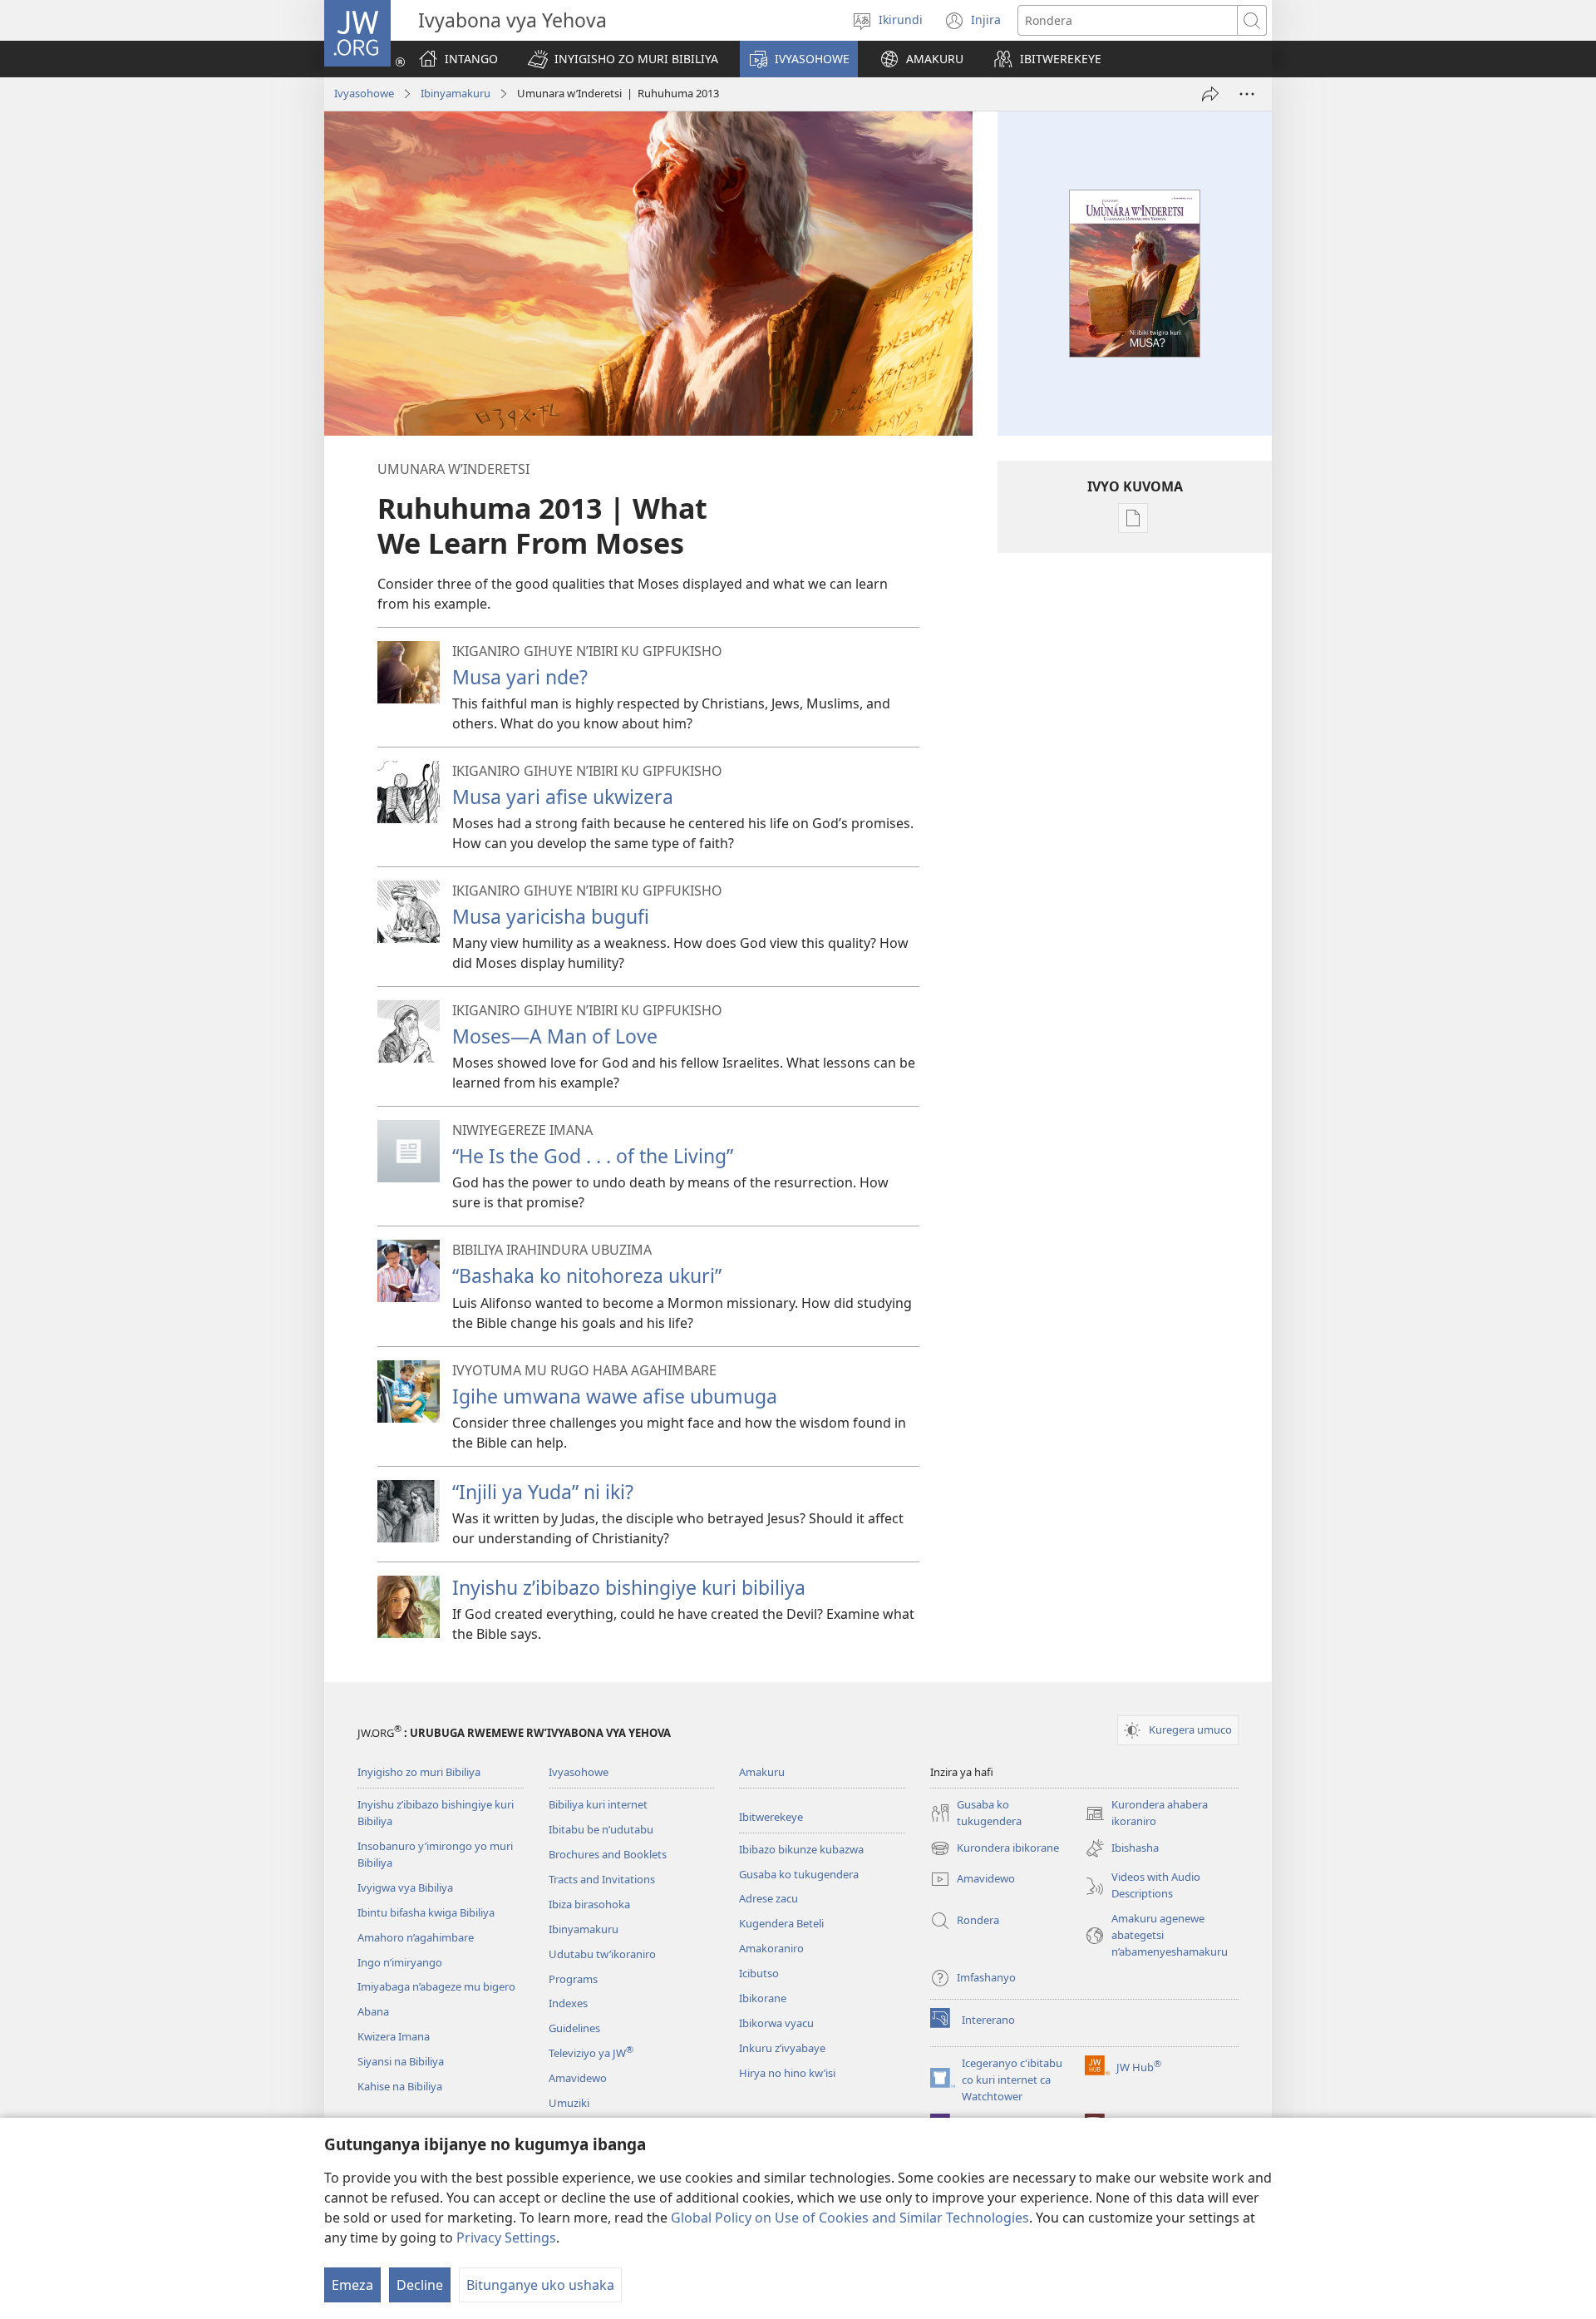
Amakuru (762, 1772)
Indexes (568, 2003)
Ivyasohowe (364, 93)
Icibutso (759, 1973)
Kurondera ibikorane (995, 1849)
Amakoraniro (771, 1948)
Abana (373, 2011)
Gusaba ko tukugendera (799, 1874)
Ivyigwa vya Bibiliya (405, 1887)
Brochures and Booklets (608, 1854)
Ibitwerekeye (771, 1817)
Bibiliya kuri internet (598, 1804)
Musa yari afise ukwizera (563, 797)
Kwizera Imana (394, 2036)
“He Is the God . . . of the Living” (593, 1156)
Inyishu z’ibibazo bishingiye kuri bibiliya (629, 1587)
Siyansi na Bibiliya (401, 2061)
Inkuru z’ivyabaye (782, 2048)
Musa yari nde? (520, 677)
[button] (623, 59)
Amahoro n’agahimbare (416, 1937)
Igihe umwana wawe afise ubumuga (615, 1396)
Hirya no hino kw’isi (787, 2073)
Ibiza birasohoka (589, 1904)
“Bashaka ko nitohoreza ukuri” (587, 1275)
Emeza (352, 2285)
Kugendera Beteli (781, 1923)
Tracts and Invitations (602, 1879)
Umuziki (569, 2103)
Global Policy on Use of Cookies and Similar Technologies (850, 2218)
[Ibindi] (1247, 94)
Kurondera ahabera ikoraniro (1146, 1813)
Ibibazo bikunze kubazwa (801, 1849)
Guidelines (574, 2028)
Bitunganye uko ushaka (540, 2285)
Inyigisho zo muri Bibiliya (419, 1772)
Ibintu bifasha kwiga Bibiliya (426, 1912)
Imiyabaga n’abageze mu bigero (436, 1986)
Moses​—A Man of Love (555, 1036)
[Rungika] (1210, 94)
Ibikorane (763, 1998)
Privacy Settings (506, 2238)
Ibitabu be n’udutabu (601, 1829)
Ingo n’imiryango (400, 1962)
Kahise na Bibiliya (400, 2086)
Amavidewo (578, 2078)
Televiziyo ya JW (591, 2053)
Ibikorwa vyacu (776, 2023)
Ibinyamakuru (456, 93)
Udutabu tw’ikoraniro (602, 1954)
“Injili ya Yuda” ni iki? (543, 1492)
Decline (420, 2285)
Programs (573, 1979)
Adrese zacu (768, 1898)
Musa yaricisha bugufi (551, 916)
